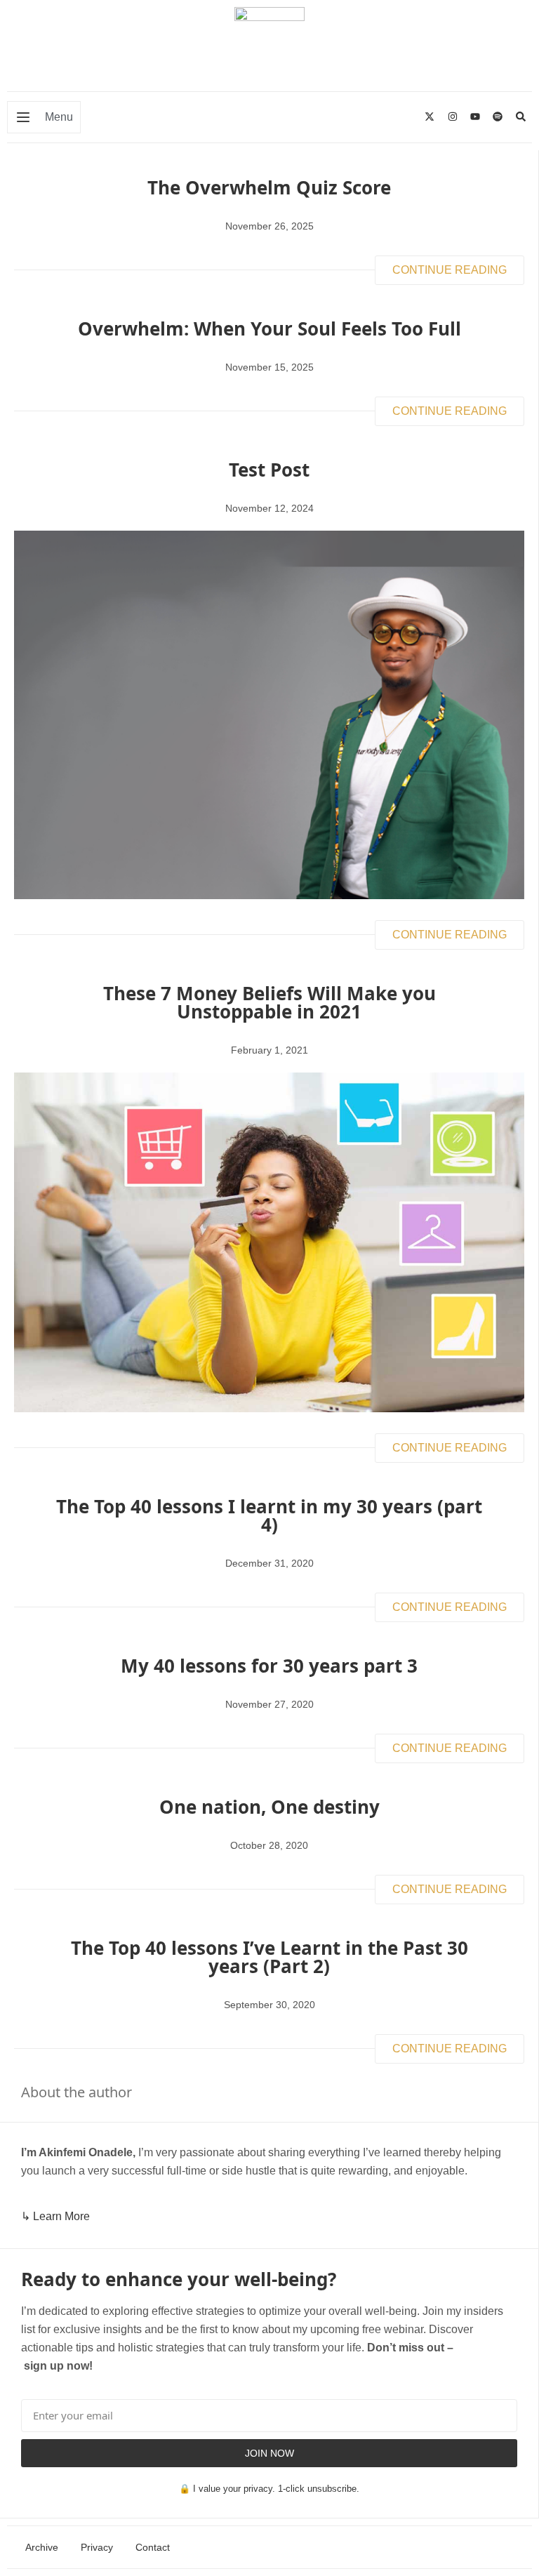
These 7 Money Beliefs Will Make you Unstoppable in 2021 (269, 1002)
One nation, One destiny (269, 1807)
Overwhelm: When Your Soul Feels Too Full (269, 328)
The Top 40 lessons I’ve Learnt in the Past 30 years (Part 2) (269, 1957)
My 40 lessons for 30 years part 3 (269, 1666)
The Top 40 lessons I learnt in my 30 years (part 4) (269, 1515)
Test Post (269, 470)
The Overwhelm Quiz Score (269, 187)
